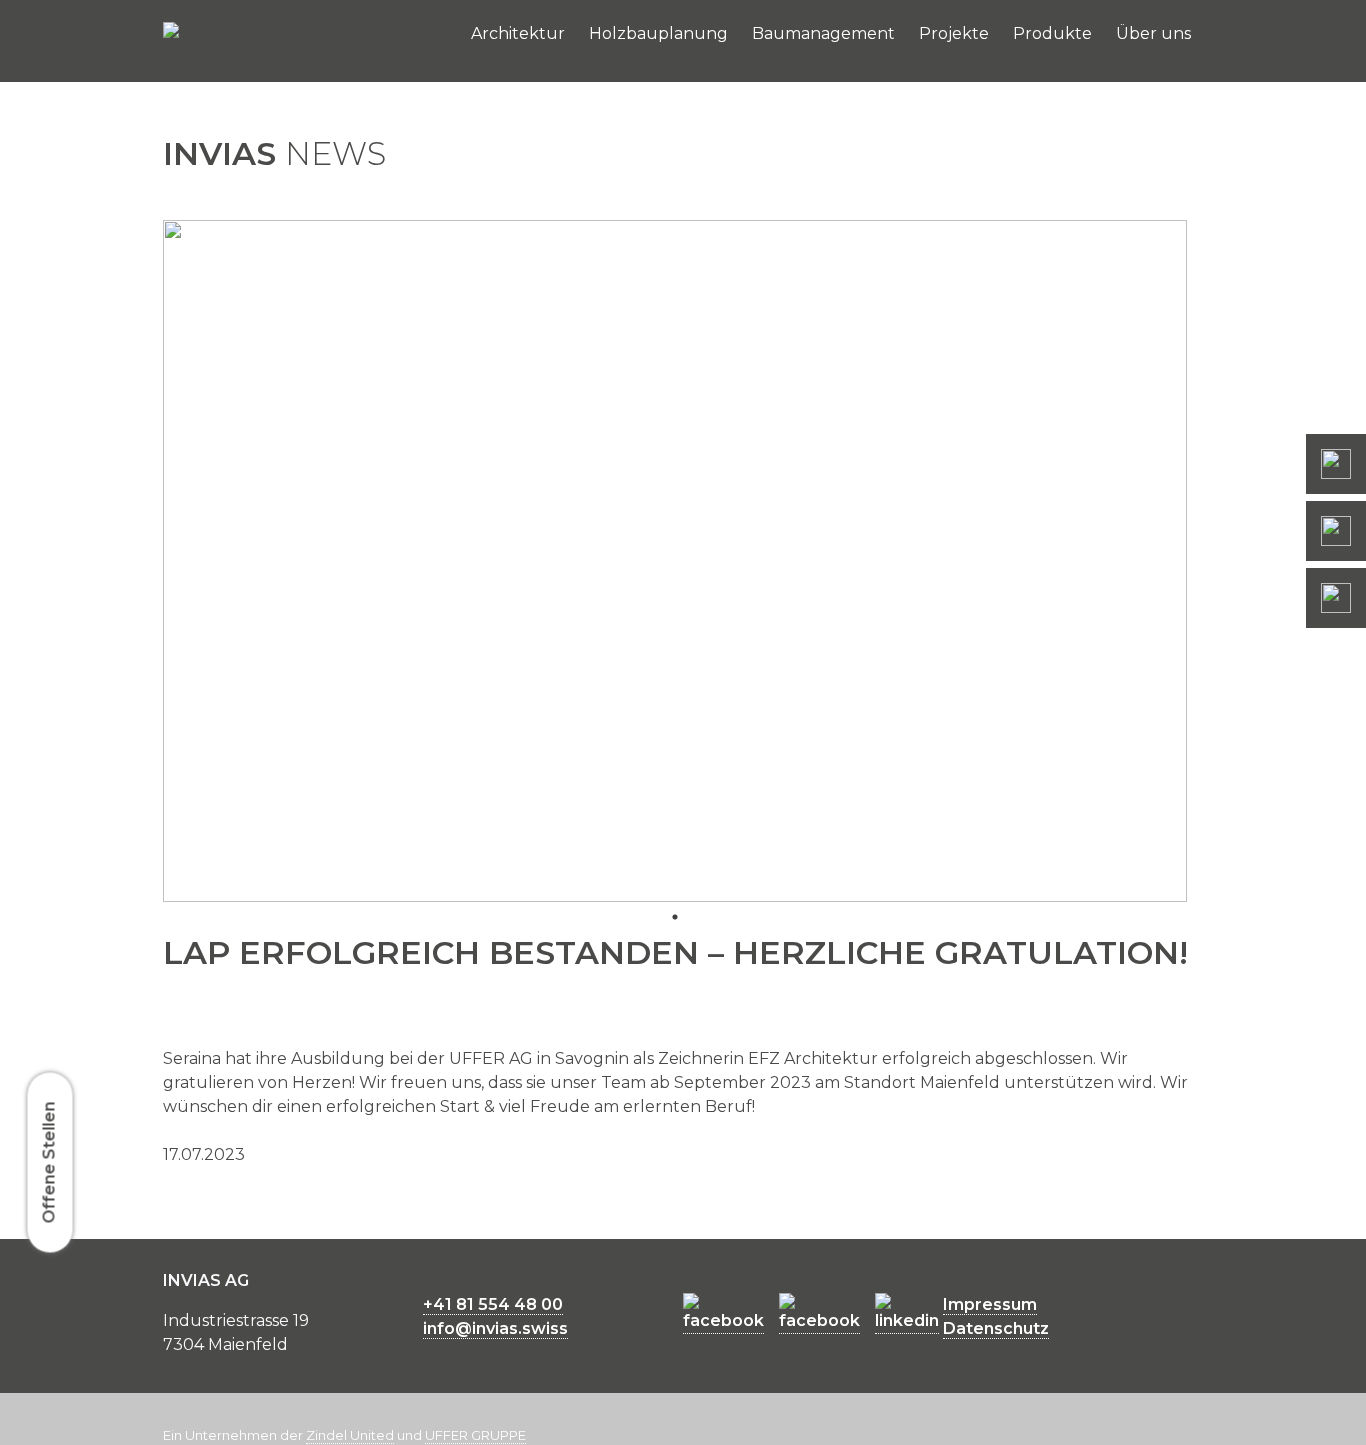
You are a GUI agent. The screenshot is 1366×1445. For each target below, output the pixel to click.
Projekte (954, 33)
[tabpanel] (675, 561)
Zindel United (350, 1435)
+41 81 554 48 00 (493, 1304)
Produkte (1052, 33)
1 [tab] (675, 917)
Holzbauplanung (658, 33)
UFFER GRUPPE (475, 1435)
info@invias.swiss (495, 1328)
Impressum (990, 1304)
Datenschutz (996, 1328)
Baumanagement (823, 33)
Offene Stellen (49, 1162)
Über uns (1153, 33)
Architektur (518, 33)
